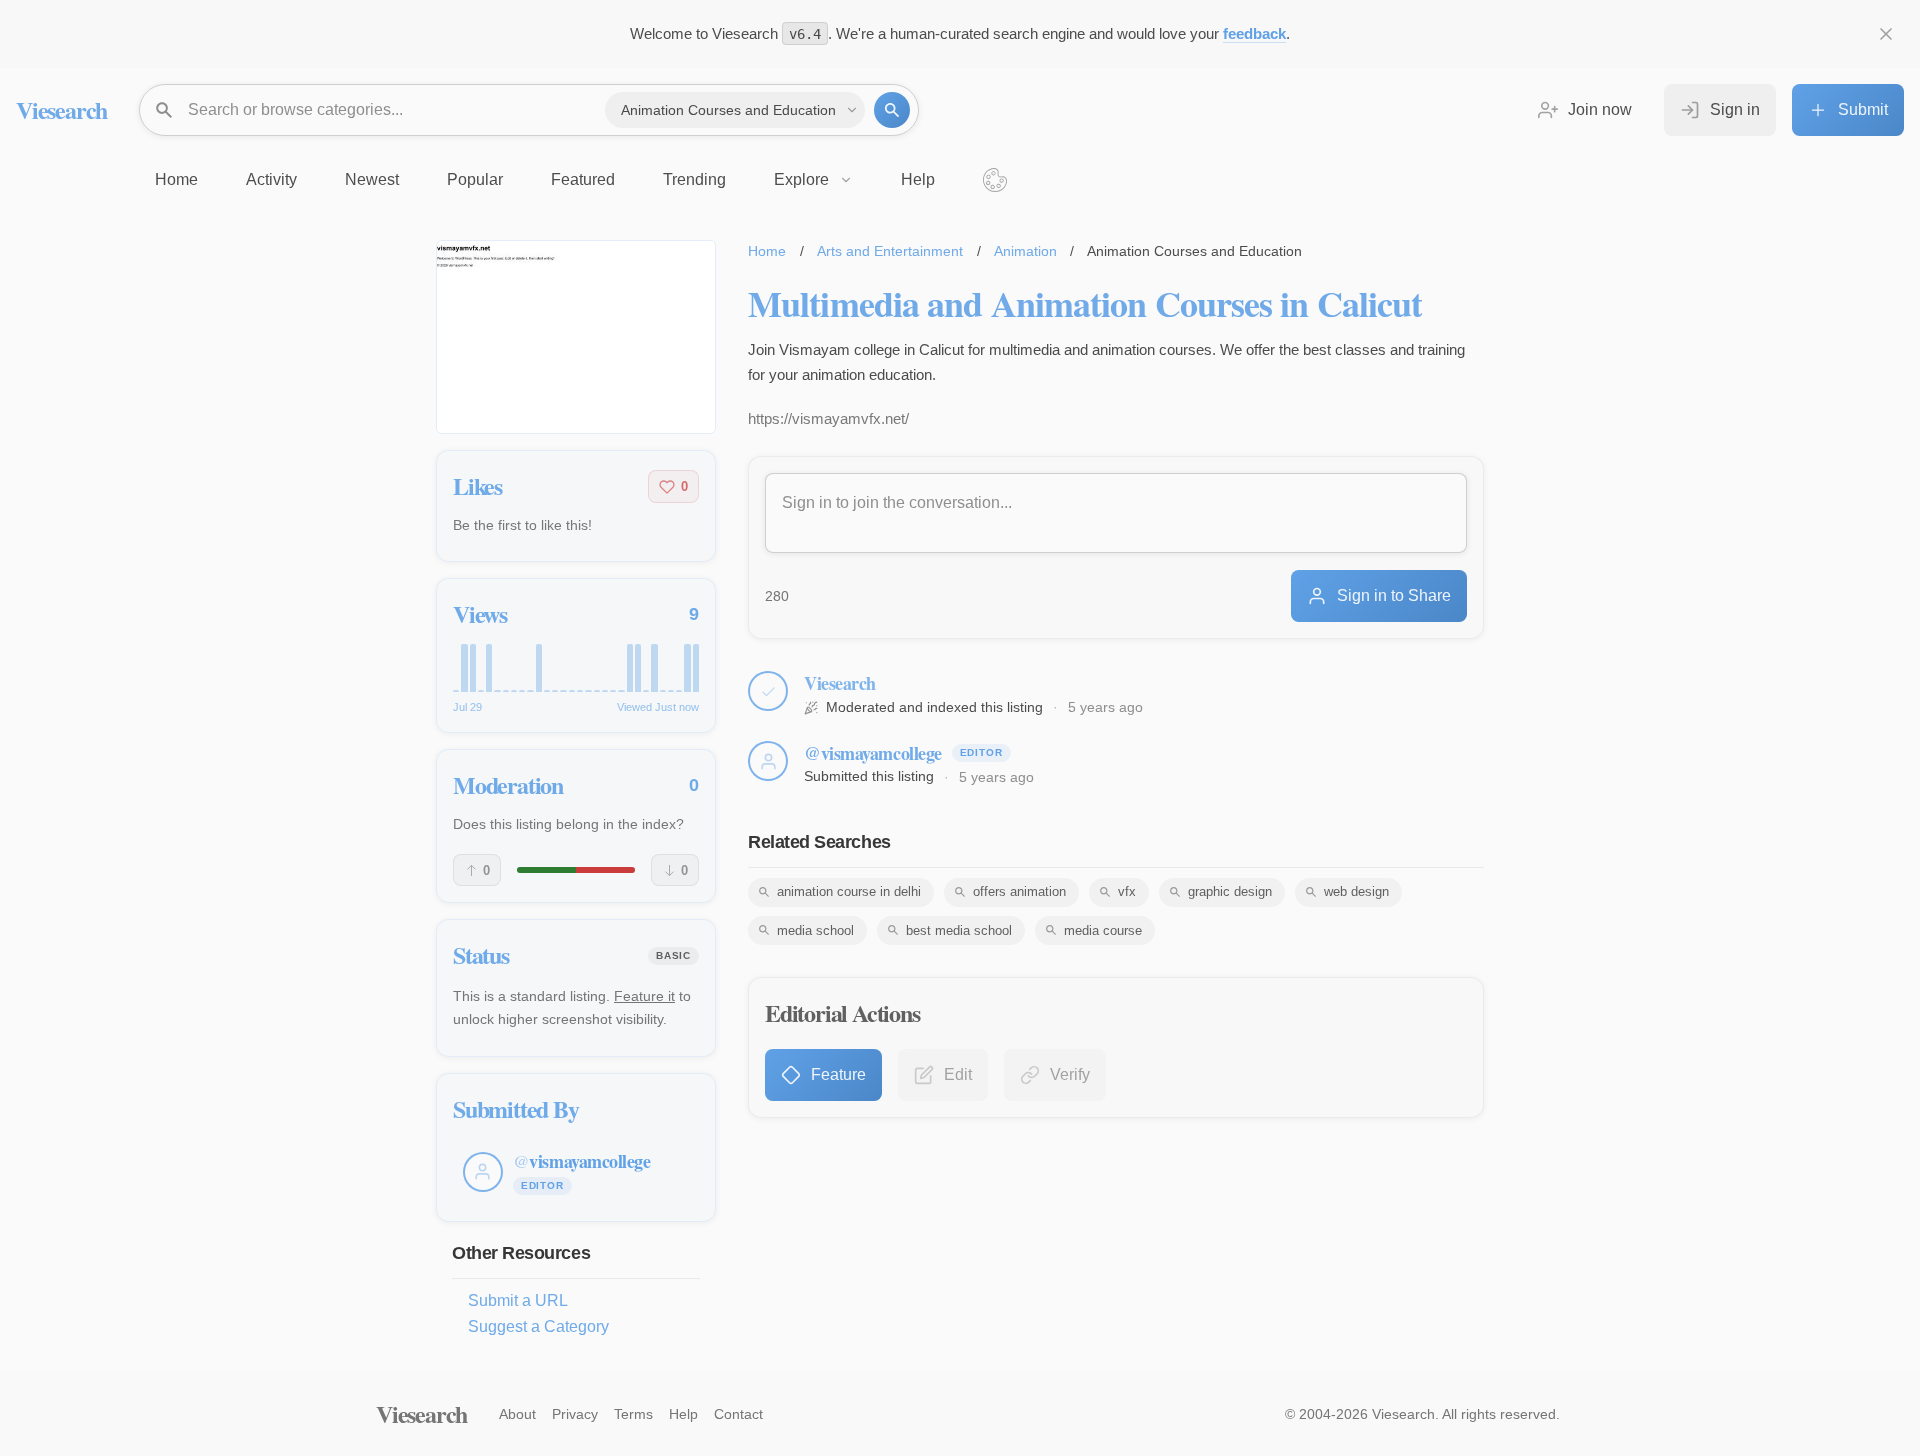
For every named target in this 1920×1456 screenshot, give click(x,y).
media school (815, 930)
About (517, 1414)
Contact (738, 1414)
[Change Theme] (995, 180)
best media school (959, 930)
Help (683, 1414)
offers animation (1019, 891)
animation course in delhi (849, 891)
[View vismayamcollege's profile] (768, 761)
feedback (1254, 33)
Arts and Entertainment (890, 251)
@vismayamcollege (873, 753)
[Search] (892, 110)
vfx (1127, 891)
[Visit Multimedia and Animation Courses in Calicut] (576, 337)
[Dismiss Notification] (1886, 34)
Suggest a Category (538, 1326)
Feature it (644, 996)
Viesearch (61, 109)
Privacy (575, 1414)
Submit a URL (518, 1300)
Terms (633, 1414)
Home (767, 251)
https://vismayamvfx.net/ (828, 418)
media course (1103, 930)
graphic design (1230, 891)
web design (1356, 891)
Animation (1025, 251)
